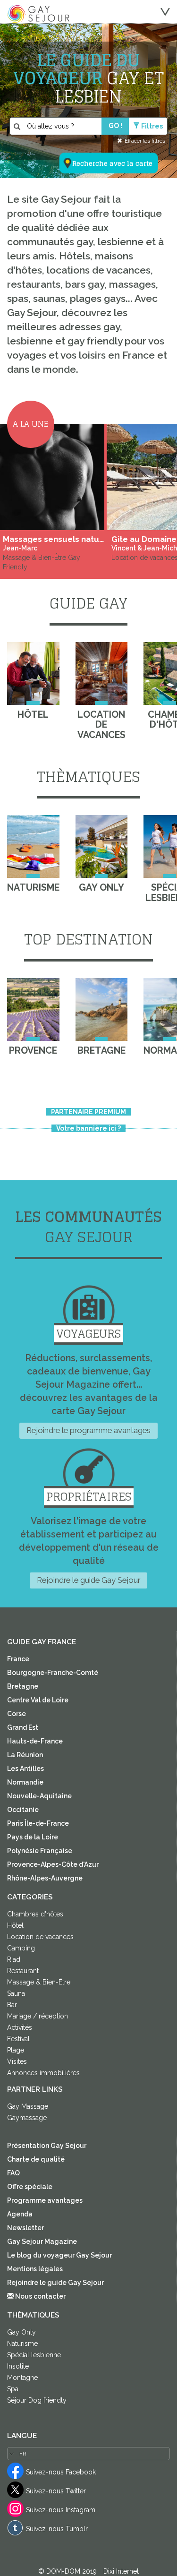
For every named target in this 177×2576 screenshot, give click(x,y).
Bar (12, 2005)
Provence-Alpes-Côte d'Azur (53, 1864)
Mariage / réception (38, 2016)
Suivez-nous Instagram (61, 2510)
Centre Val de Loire (38, 1700)
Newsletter (25, 2228)
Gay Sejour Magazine (42, 2241)
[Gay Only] (102, 846)
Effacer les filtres (145, 141)
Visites (17, 2061)
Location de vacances (40, 1937)
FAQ (13, 2173)
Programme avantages (45, 2200)
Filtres (152, 126)
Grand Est (23, 1727)
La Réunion (25, 1755)
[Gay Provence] (33, 1009)
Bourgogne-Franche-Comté (53, 1673)
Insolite (18, 2366)
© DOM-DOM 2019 (68, 2571)
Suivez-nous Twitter (56, 2491)
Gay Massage (28, 2106)
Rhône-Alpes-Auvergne (45, 1878)
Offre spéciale (30, 2187)
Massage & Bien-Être (39, 1982)
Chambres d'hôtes (35, 1914)
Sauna (16, 1993)
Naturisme (22, 2344)
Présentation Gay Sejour (47, 2146)
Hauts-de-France (35, 1741)
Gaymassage (27, 2118)
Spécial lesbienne (34, 2355)
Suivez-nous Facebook (61, 2472)
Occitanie (23, 1810)
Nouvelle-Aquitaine (39, 1796)
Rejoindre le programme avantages (88, 1430)
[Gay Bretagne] (102, 1009)
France (18, 1659)
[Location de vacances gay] (102, 674)
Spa (13, 2389)
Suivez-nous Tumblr (57, 2529)
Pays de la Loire (33, 1837)
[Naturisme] (33, 846)
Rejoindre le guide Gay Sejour (88, 1580)
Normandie (25, 1782)
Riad (14, 1959)
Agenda (20, 2214)
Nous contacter (40, 2296)
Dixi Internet (121, 2571)
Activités (20, 2027)
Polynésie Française (40, 1851)
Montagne (22, 2378)
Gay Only (21, 2332)
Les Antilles (25, 1769)
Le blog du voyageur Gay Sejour (59, 2255)
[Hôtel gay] (33, 674)
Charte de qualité (36, 2159)
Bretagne (23, 1686)
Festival (18, 2039)
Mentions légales (35, 2269)
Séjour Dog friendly (37, 2400)
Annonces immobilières (43, 2073)
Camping (21, 1948)
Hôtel (15, 1925)
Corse (17, 1714)
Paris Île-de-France (38, 1823)
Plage (16, 2050)
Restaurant (23, 1971)
